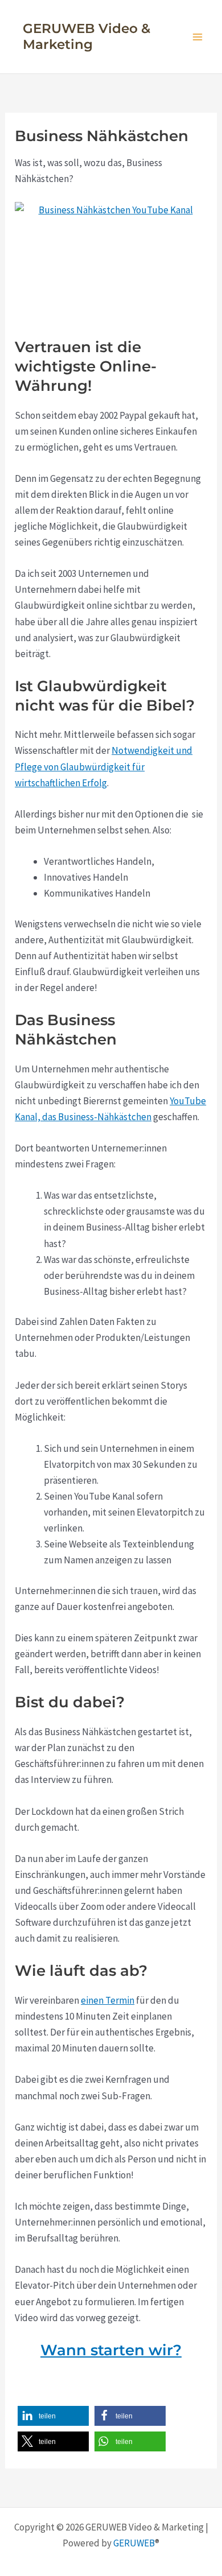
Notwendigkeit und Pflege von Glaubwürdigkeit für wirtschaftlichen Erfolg (104, 766)
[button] (53, 2416)
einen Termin (108, 2000)
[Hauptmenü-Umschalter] (198, 37)
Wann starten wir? (111, 2350)
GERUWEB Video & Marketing (87, 36)
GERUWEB (134, 2543)
